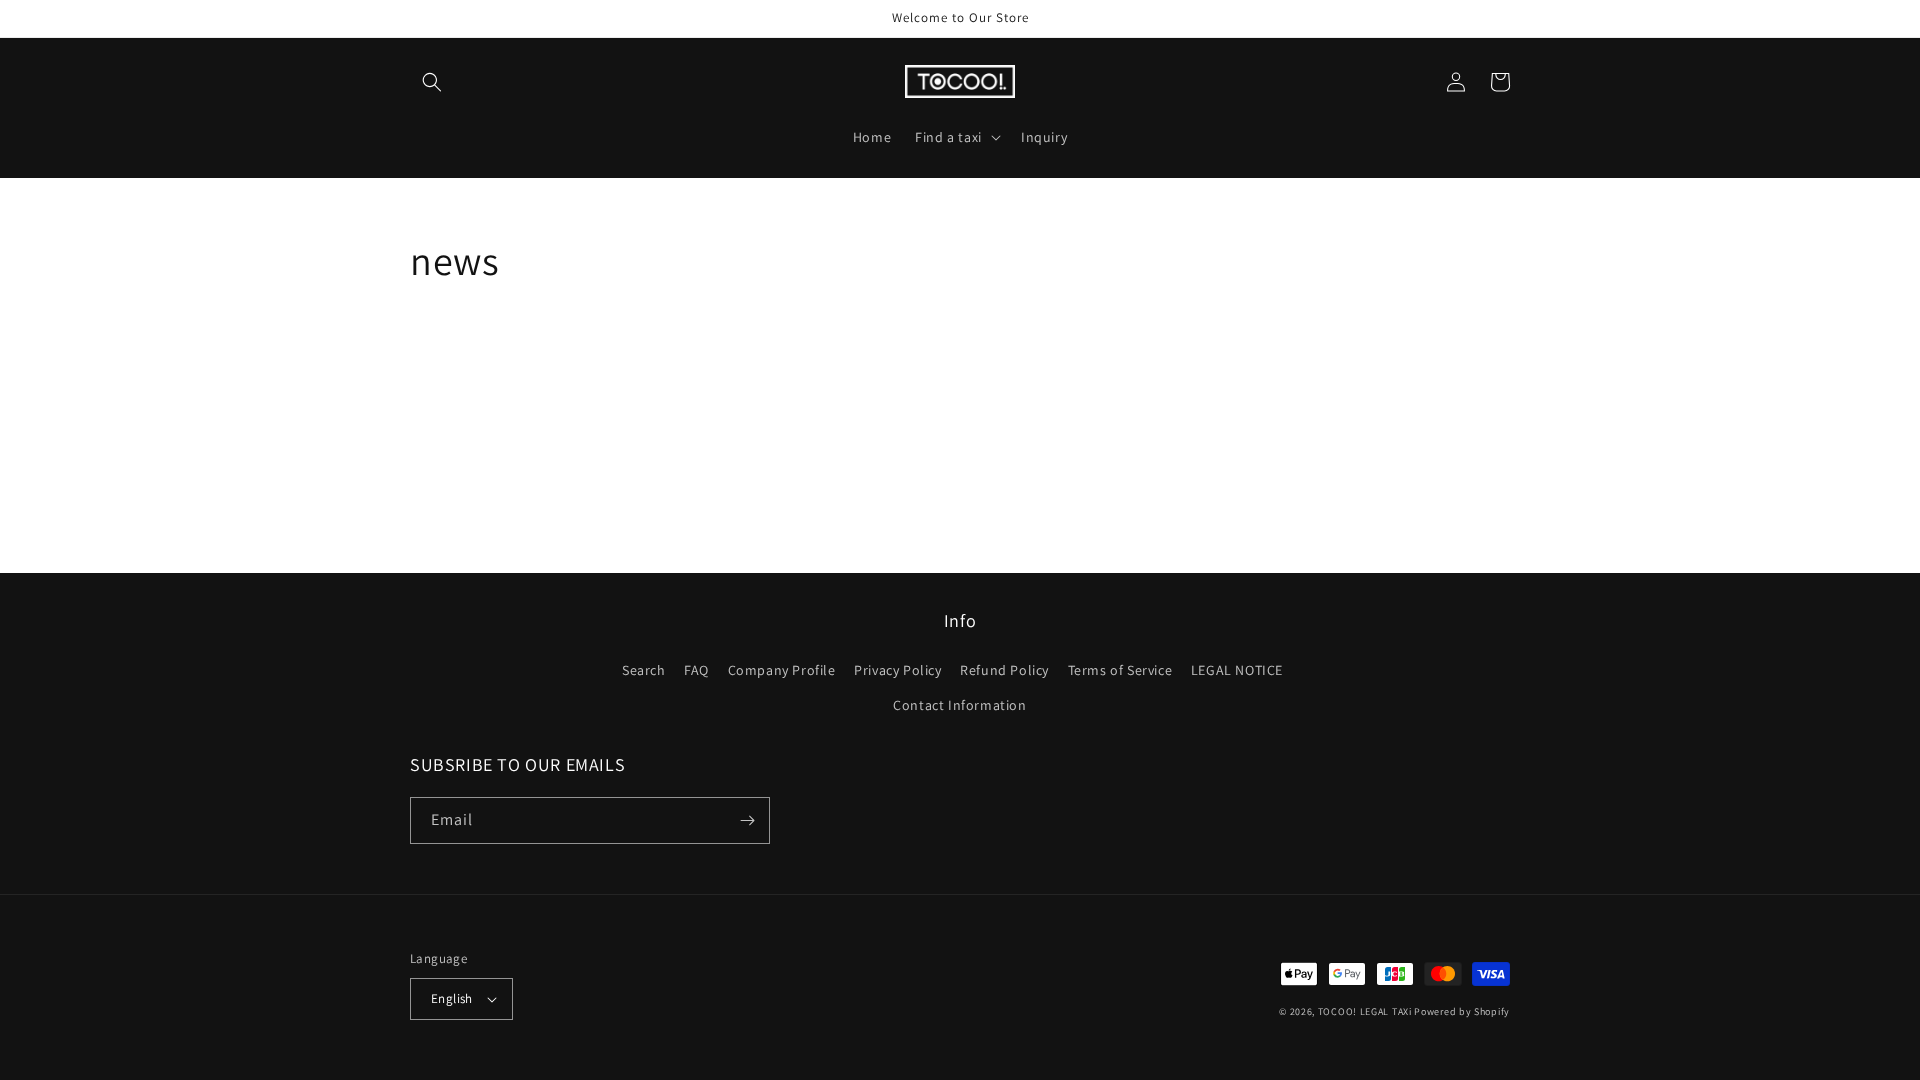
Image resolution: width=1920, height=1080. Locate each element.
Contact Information (959, 705)
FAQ (696, 670)
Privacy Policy (897, 670)
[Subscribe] (747, 820)
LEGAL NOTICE (1237, 670)
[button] (432, 82)
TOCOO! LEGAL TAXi (1365, 1011)
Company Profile (782, 670)
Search (644, 670)
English (452, 998)
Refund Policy (1004, 670)
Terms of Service (1120, 670)
